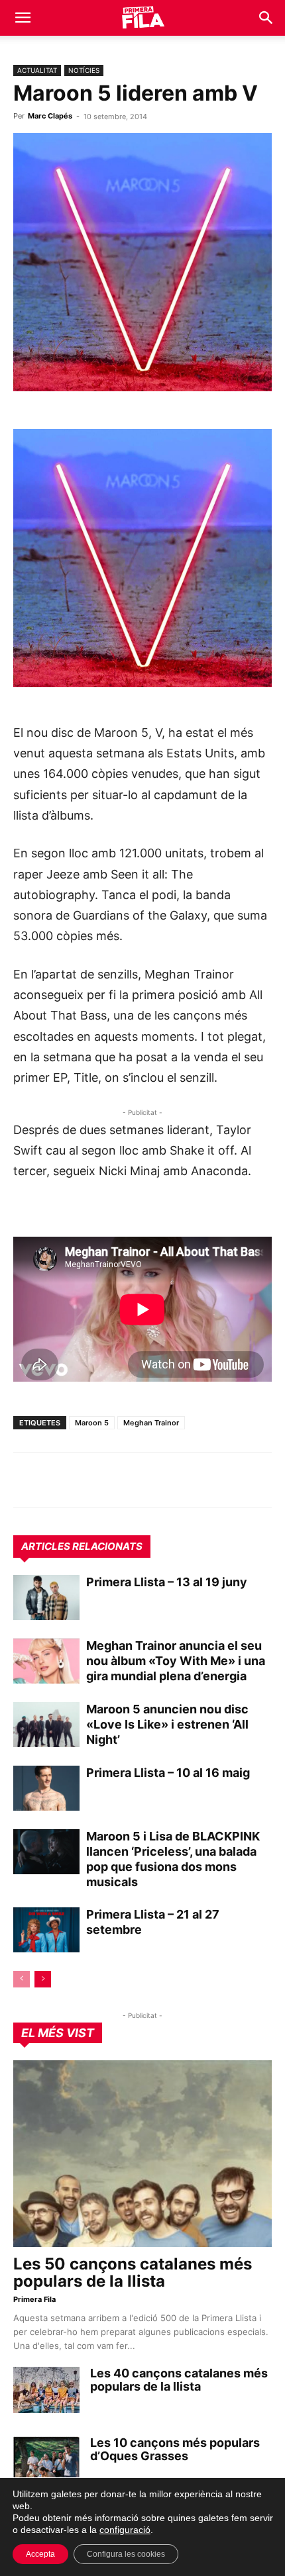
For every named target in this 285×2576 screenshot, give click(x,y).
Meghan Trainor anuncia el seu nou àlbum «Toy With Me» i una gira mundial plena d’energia (176, 1661)
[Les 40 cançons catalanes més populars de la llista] (46, 2390)
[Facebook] (118, 1480)
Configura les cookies (126, 2554)
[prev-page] (22, 1979)
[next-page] (43, 1979)
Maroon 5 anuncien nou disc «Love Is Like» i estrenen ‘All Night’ (167, 1724)
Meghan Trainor (151, 1423)
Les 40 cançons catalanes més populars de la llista (179, 2380)
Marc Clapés (50, 116)
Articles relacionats (82, 1546)
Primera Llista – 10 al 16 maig (168, 1773)
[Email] (148, 1480)
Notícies (84, 70)
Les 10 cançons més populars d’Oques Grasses (175, 2449)
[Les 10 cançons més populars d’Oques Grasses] (46, 2459)
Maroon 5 (92, 1423)
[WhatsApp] (27, 1480)
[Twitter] (87, 1480)
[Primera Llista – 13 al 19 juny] (46, 1598)
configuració (125, 2530)
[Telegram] (57, 1480)
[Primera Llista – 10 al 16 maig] (46, 1789)
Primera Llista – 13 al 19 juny (167, 1582)
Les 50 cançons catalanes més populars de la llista (133, 2272)
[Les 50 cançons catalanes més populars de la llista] (142, 2154)
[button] (23, 18)
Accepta (40, 2554)
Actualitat (37, 70)
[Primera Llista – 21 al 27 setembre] (46, 1930)
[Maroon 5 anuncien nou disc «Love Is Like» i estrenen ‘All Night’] (46, 1725)
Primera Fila (34, 2299)
